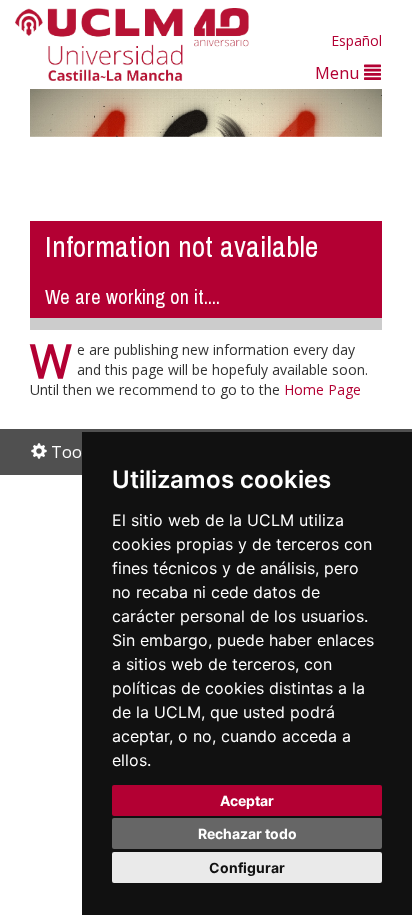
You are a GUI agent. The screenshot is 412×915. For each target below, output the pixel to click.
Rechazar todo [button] (247, 833)
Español (356, 40)
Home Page (322, 389)
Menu (339, 72)
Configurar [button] (247, 867)
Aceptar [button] (247, 800)
